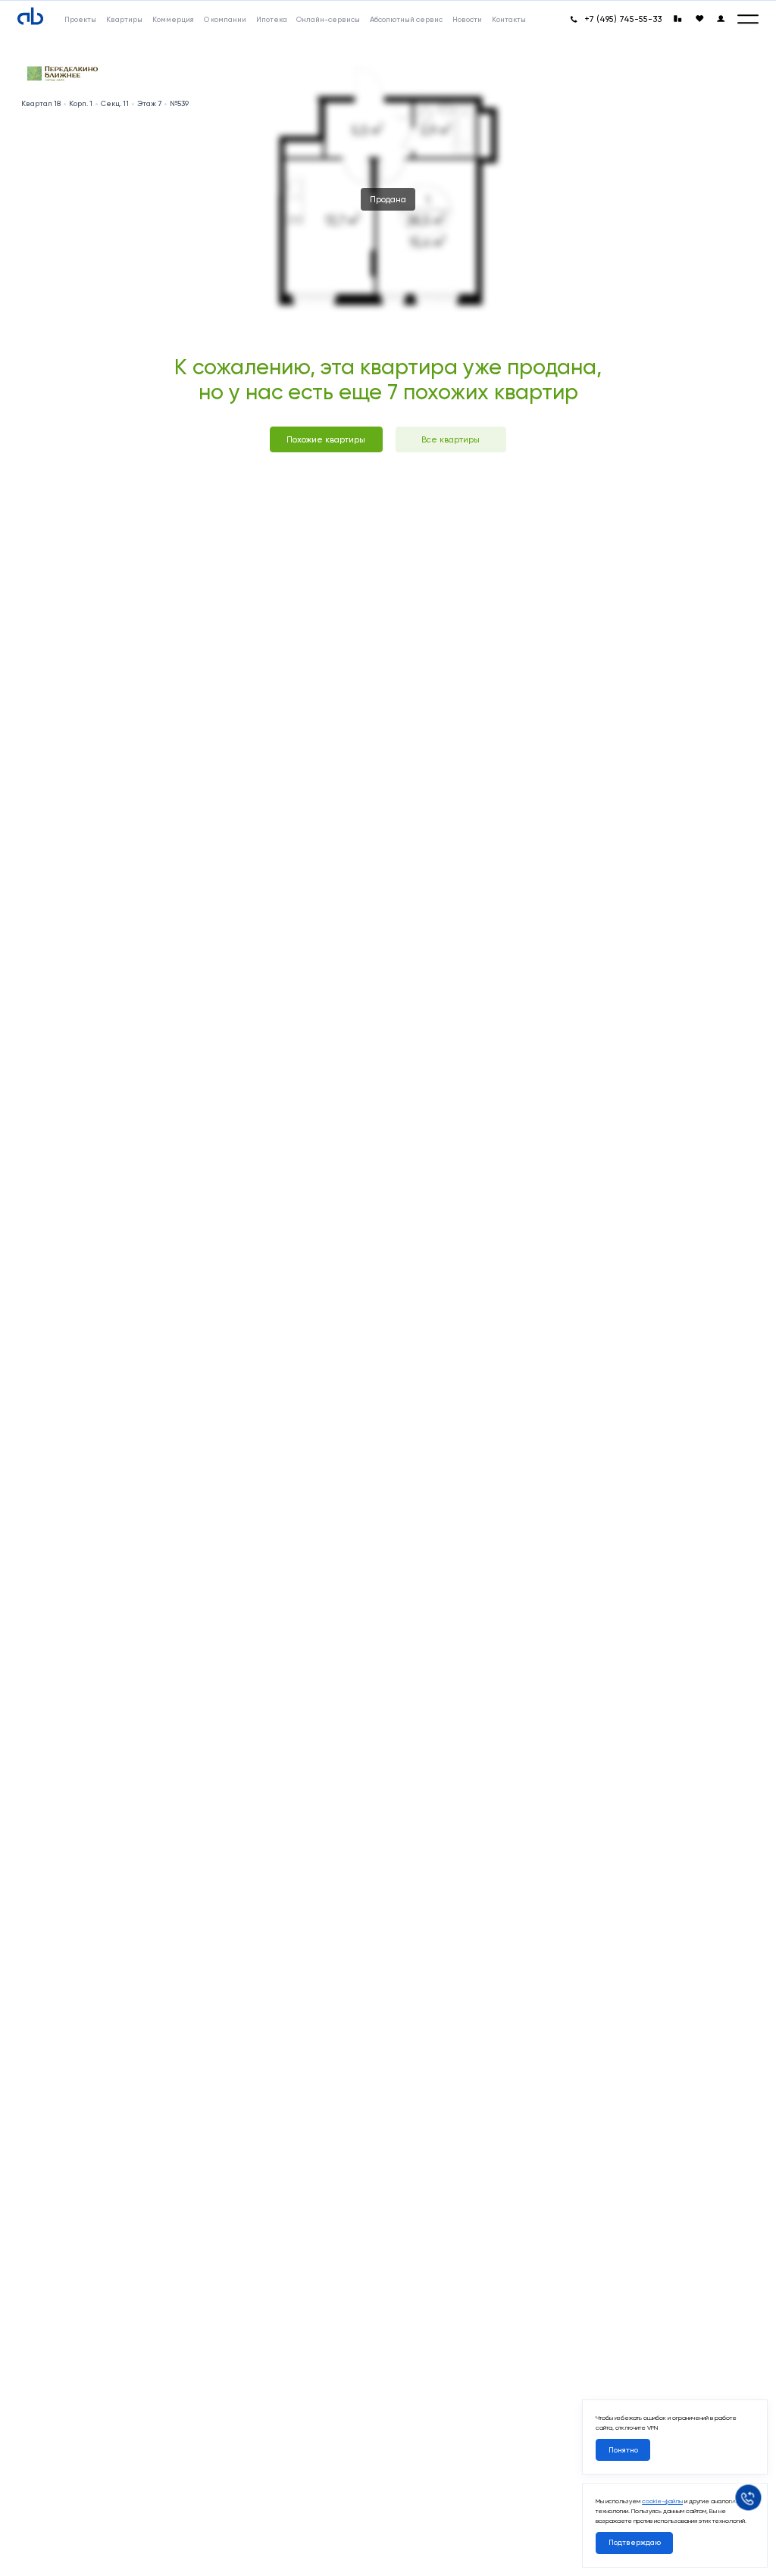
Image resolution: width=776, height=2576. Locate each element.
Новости (467, 19)
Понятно (623, 2450)
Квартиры (124, 19)
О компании (225, 19)
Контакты (509, 19)
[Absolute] (30, 17)
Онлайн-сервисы (328, 19)
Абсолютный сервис (406, 19)
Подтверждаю (635, 2542)
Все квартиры (451, 439)
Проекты (80, 19)
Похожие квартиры (326, 439)
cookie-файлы (662, 2501)
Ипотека (272, 19)
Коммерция (173, 19)
